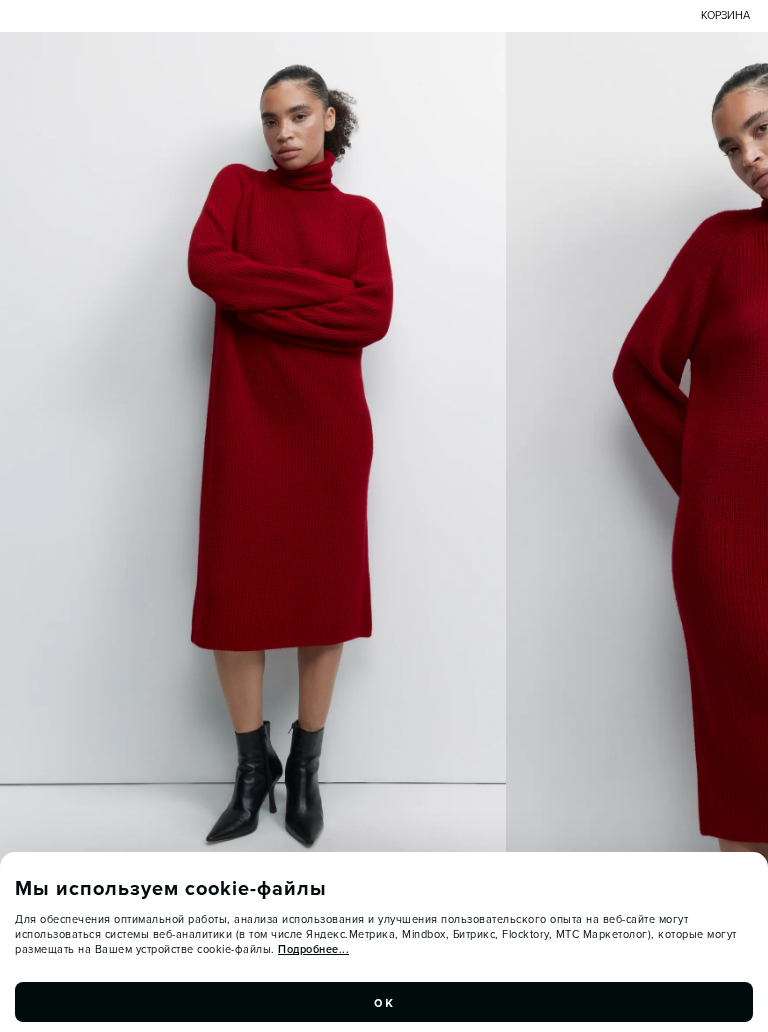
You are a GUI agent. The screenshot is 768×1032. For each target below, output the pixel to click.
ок (384, 1002)
